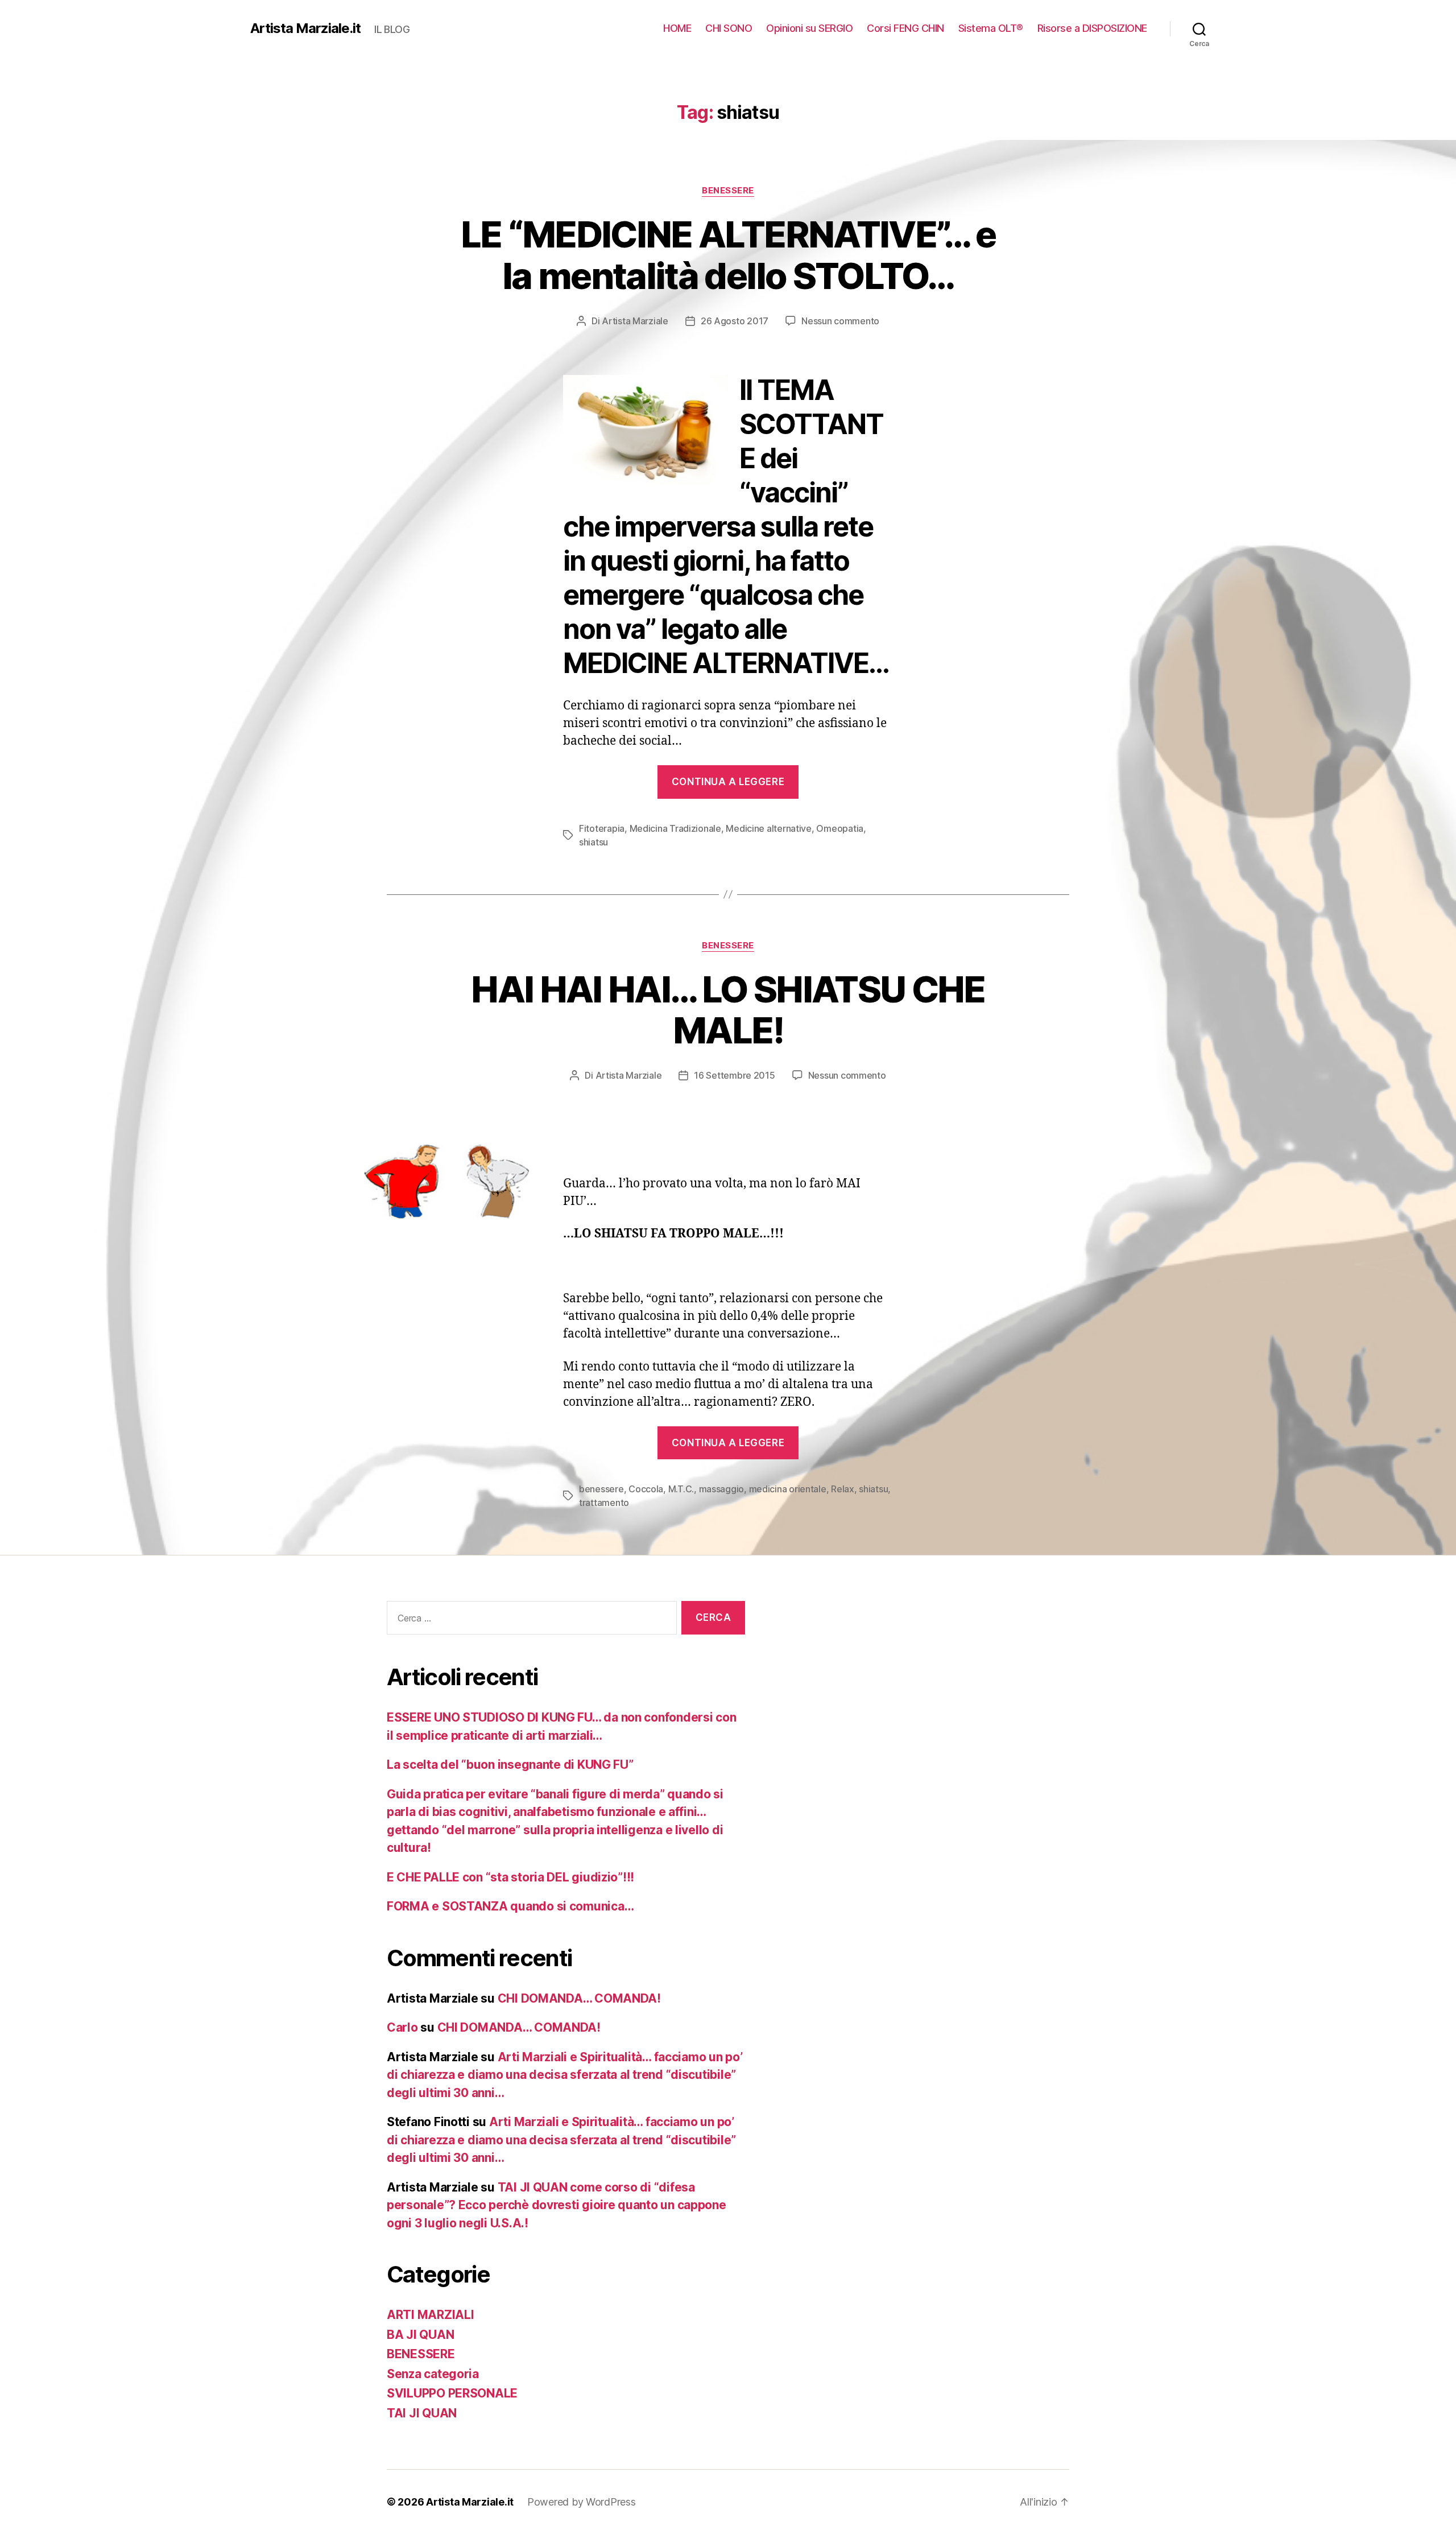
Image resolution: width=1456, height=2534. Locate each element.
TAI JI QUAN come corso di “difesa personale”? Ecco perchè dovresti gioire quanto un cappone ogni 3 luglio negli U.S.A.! (557, 2205)
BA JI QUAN (420, 2335)
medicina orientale (788, 1489)
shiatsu (593, 842)
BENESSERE (728, 191)
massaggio (722, 1489)
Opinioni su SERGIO (809, 28)
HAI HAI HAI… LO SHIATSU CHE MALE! (728, 1010)
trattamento (604, 1503)
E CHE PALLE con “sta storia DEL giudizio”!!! (510, 1877)
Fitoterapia (602, 828)
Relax (843, 1489)
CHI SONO (729, 28)
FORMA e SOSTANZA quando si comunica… (510, 1906)
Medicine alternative (769, 828)
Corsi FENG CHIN (905, 28)
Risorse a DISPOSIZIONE (1092, 28)
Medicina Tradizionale (675, 828)
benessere (601, 1489)
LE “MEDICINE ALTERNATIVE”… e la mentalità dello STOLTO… (728, 255)
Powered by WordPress (582, 2502)
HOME (677, 28)
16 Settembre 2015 (734, 1075)
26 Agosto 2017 (735, 321)
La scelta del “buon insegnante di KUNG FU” (510, 1765)
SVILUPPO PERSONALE (452, 2393)
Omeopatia (840, 828)
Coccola (646, 1489)
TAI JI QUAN (422, 2413)
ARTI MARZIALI (431, 2315)
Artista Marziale (635, 321)
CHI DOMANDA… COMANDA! (579, 1998)
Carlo (402, 2027)
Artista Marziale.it (305, 28)
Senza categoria (433, 2374)
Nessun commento (840, 321)
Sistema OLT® (991, 28)
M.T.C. (681, 1489)
